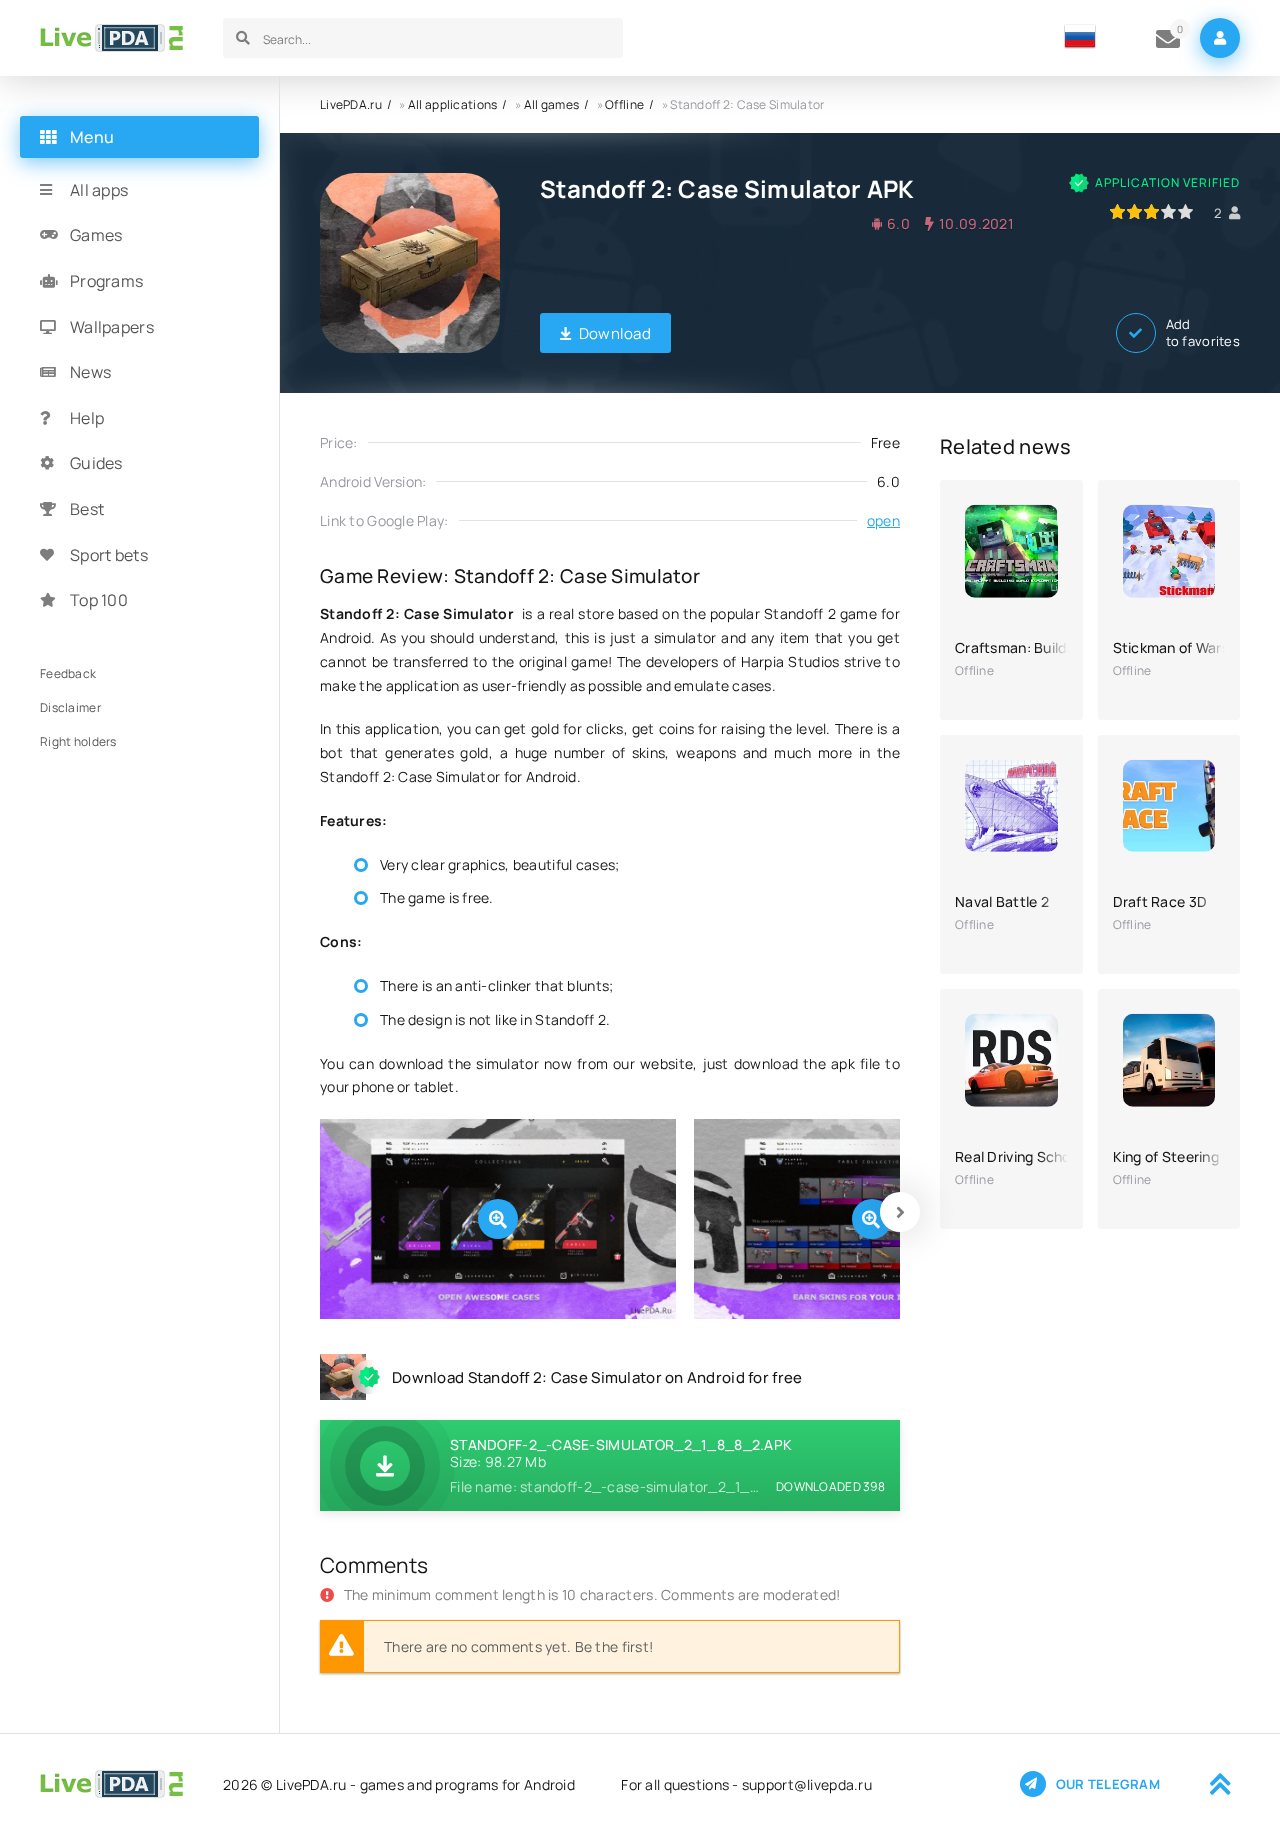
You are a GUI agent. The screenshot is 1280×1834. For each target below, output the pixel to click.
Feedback (68, 673)
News (90, 372)
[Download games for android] (111, 38)
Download (615, 333)
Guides (96, 464)
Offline (624, 104)
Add (1203, 333)
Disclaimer (70, 707)
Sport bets (109, 555)
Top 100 (99, 600)
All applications (452, 104)
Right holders (78, 741)
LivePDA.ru (351, 104)
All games (552, 104)
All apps (99, 190)
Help (87, 418)
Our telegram (1108, 1784)
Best (87, 509)
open (883, 520)
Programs (106, 281)
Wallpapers (112, 327)
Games (96, 236)
